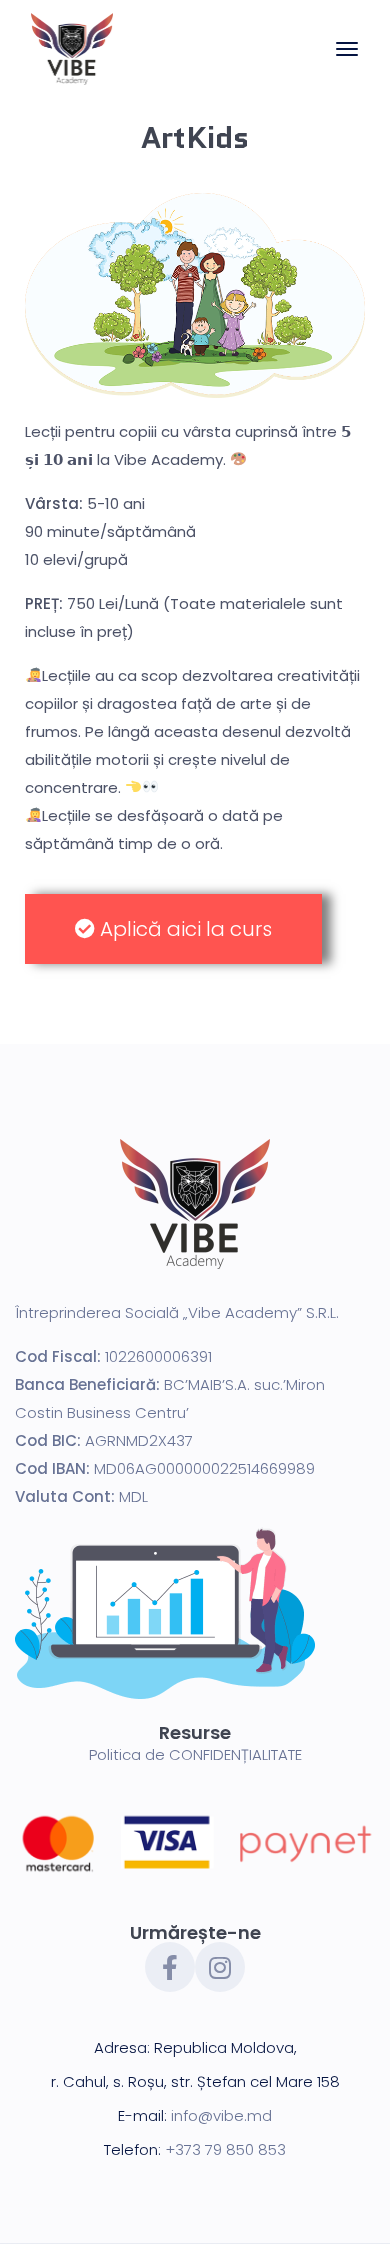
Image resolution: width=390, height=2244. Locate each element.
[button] (173, 929)
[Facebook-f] (170, 1967)
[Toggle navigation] (347, 59)
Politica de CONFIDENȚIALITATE (195, 1754)
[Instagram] (220, 1967)
